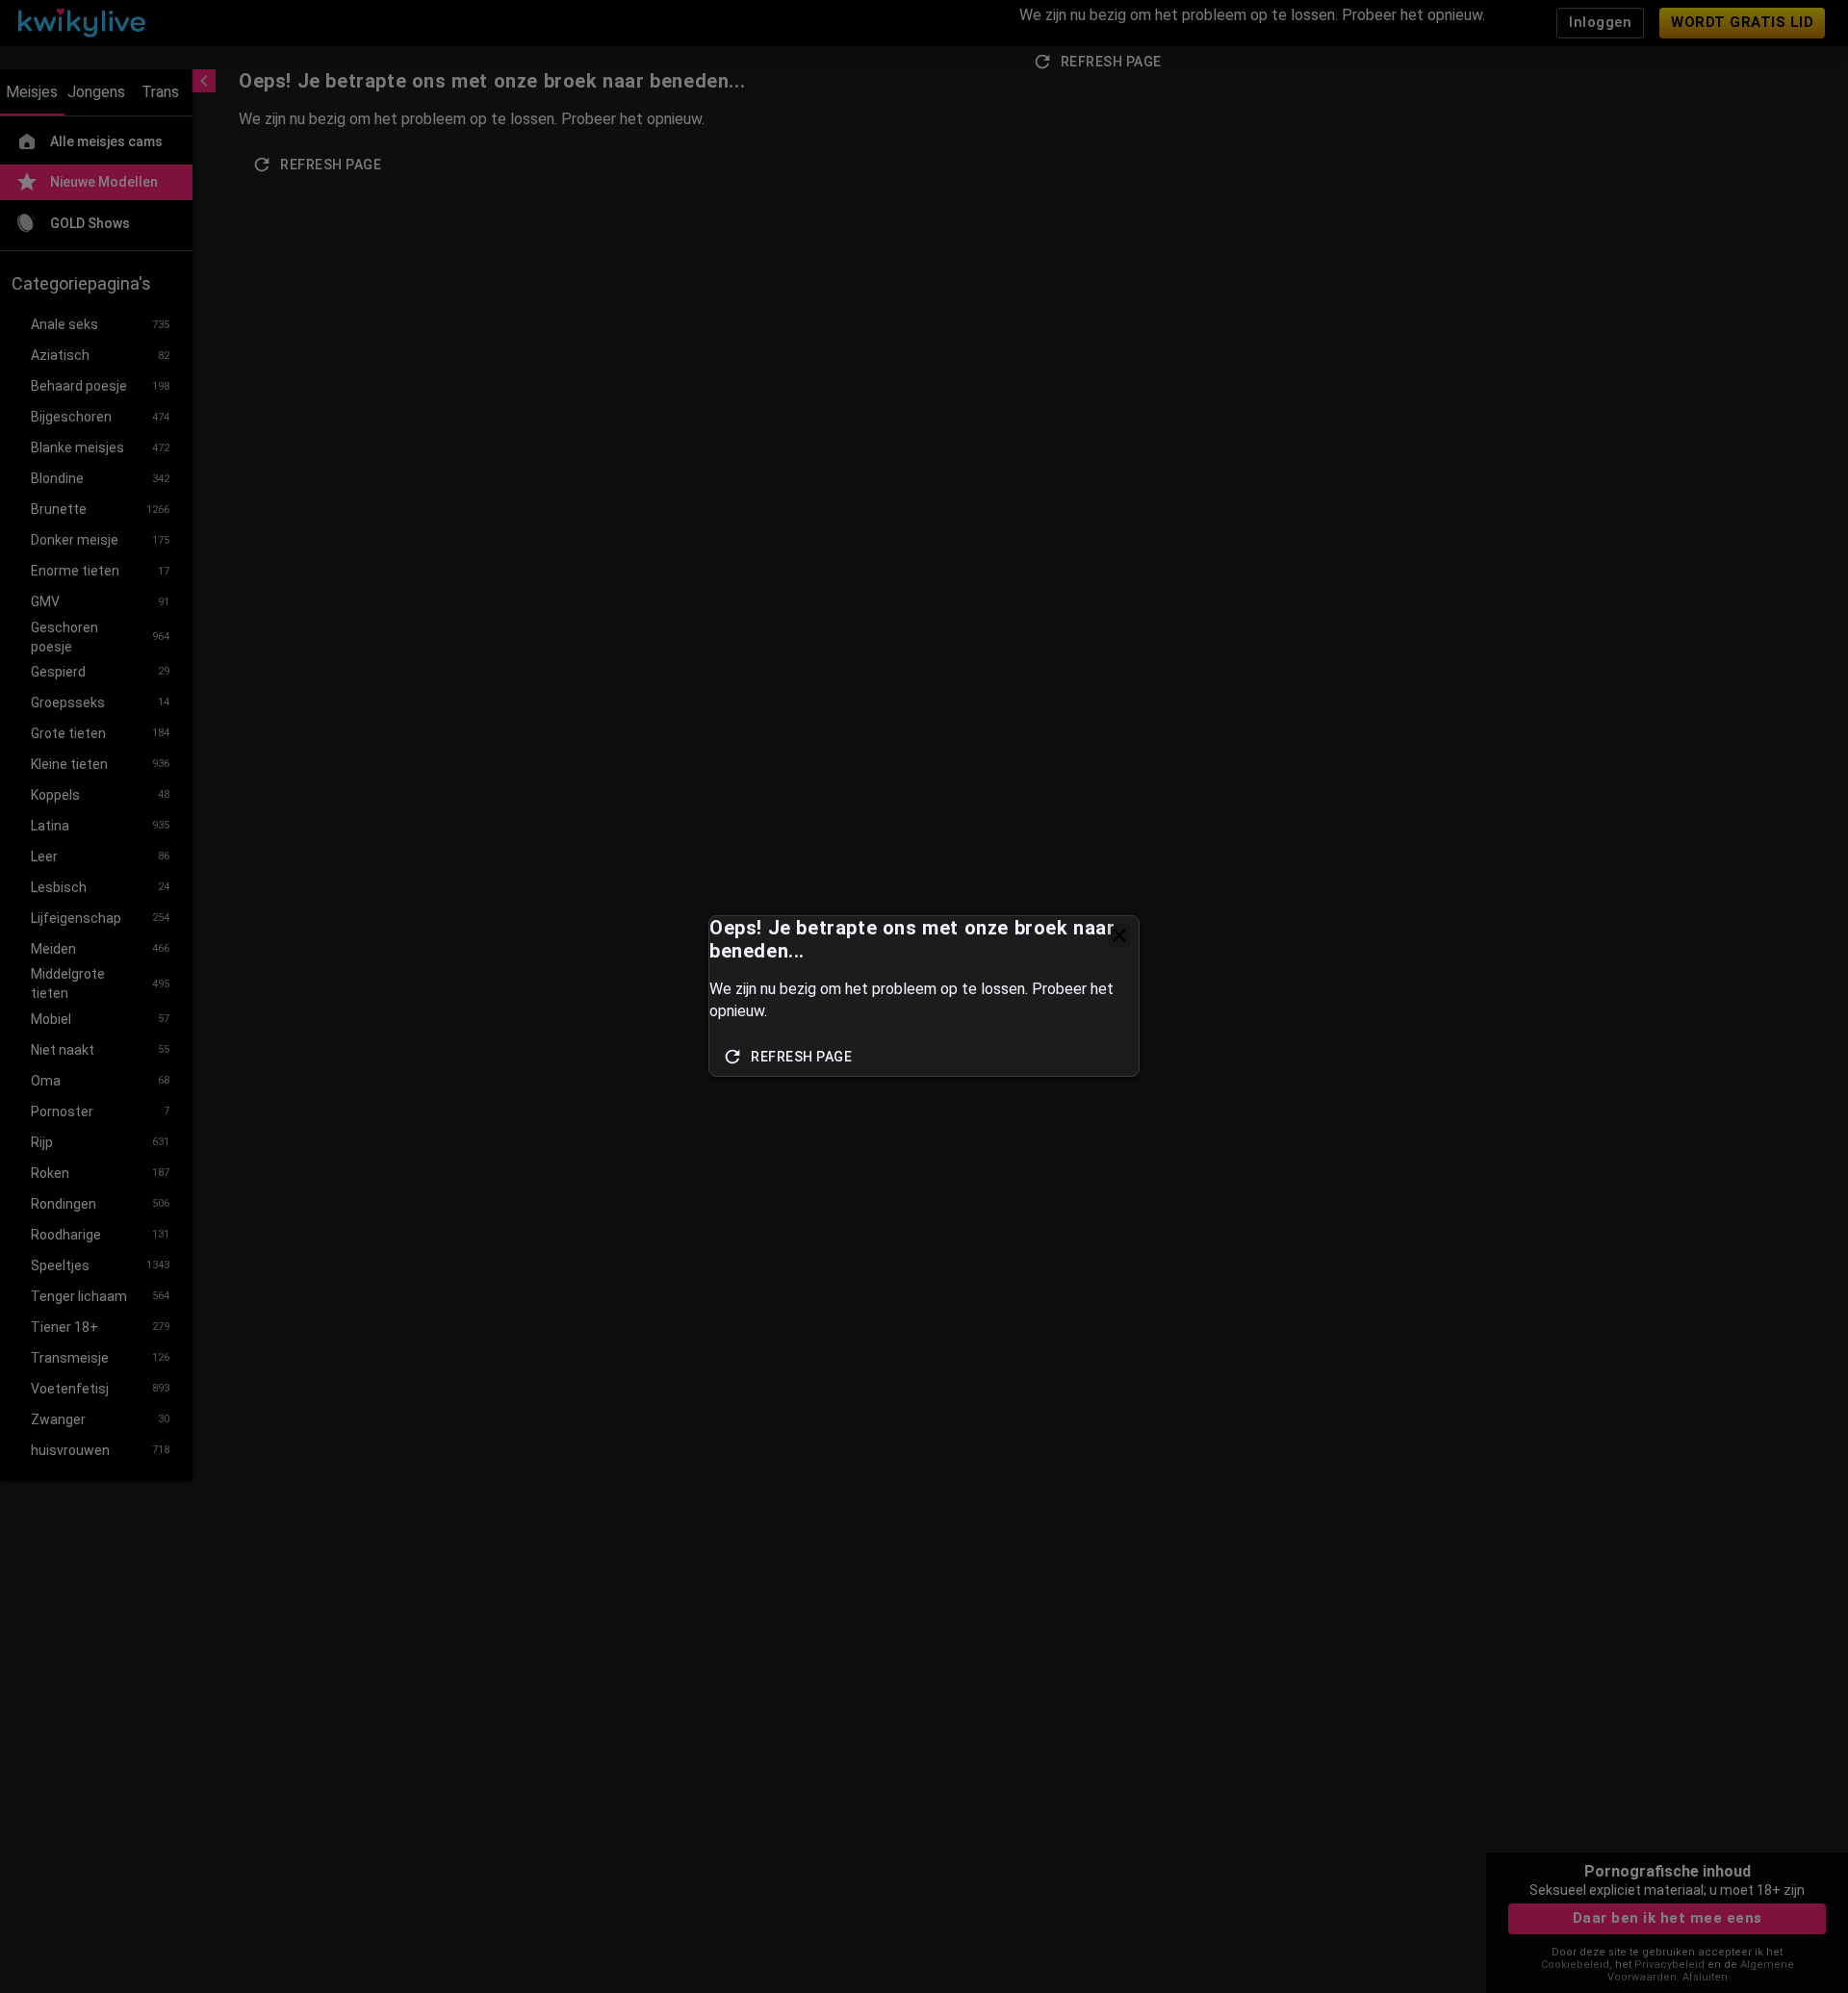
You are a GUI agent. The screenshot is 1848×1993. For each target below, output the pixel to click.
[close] (1119, 935)
